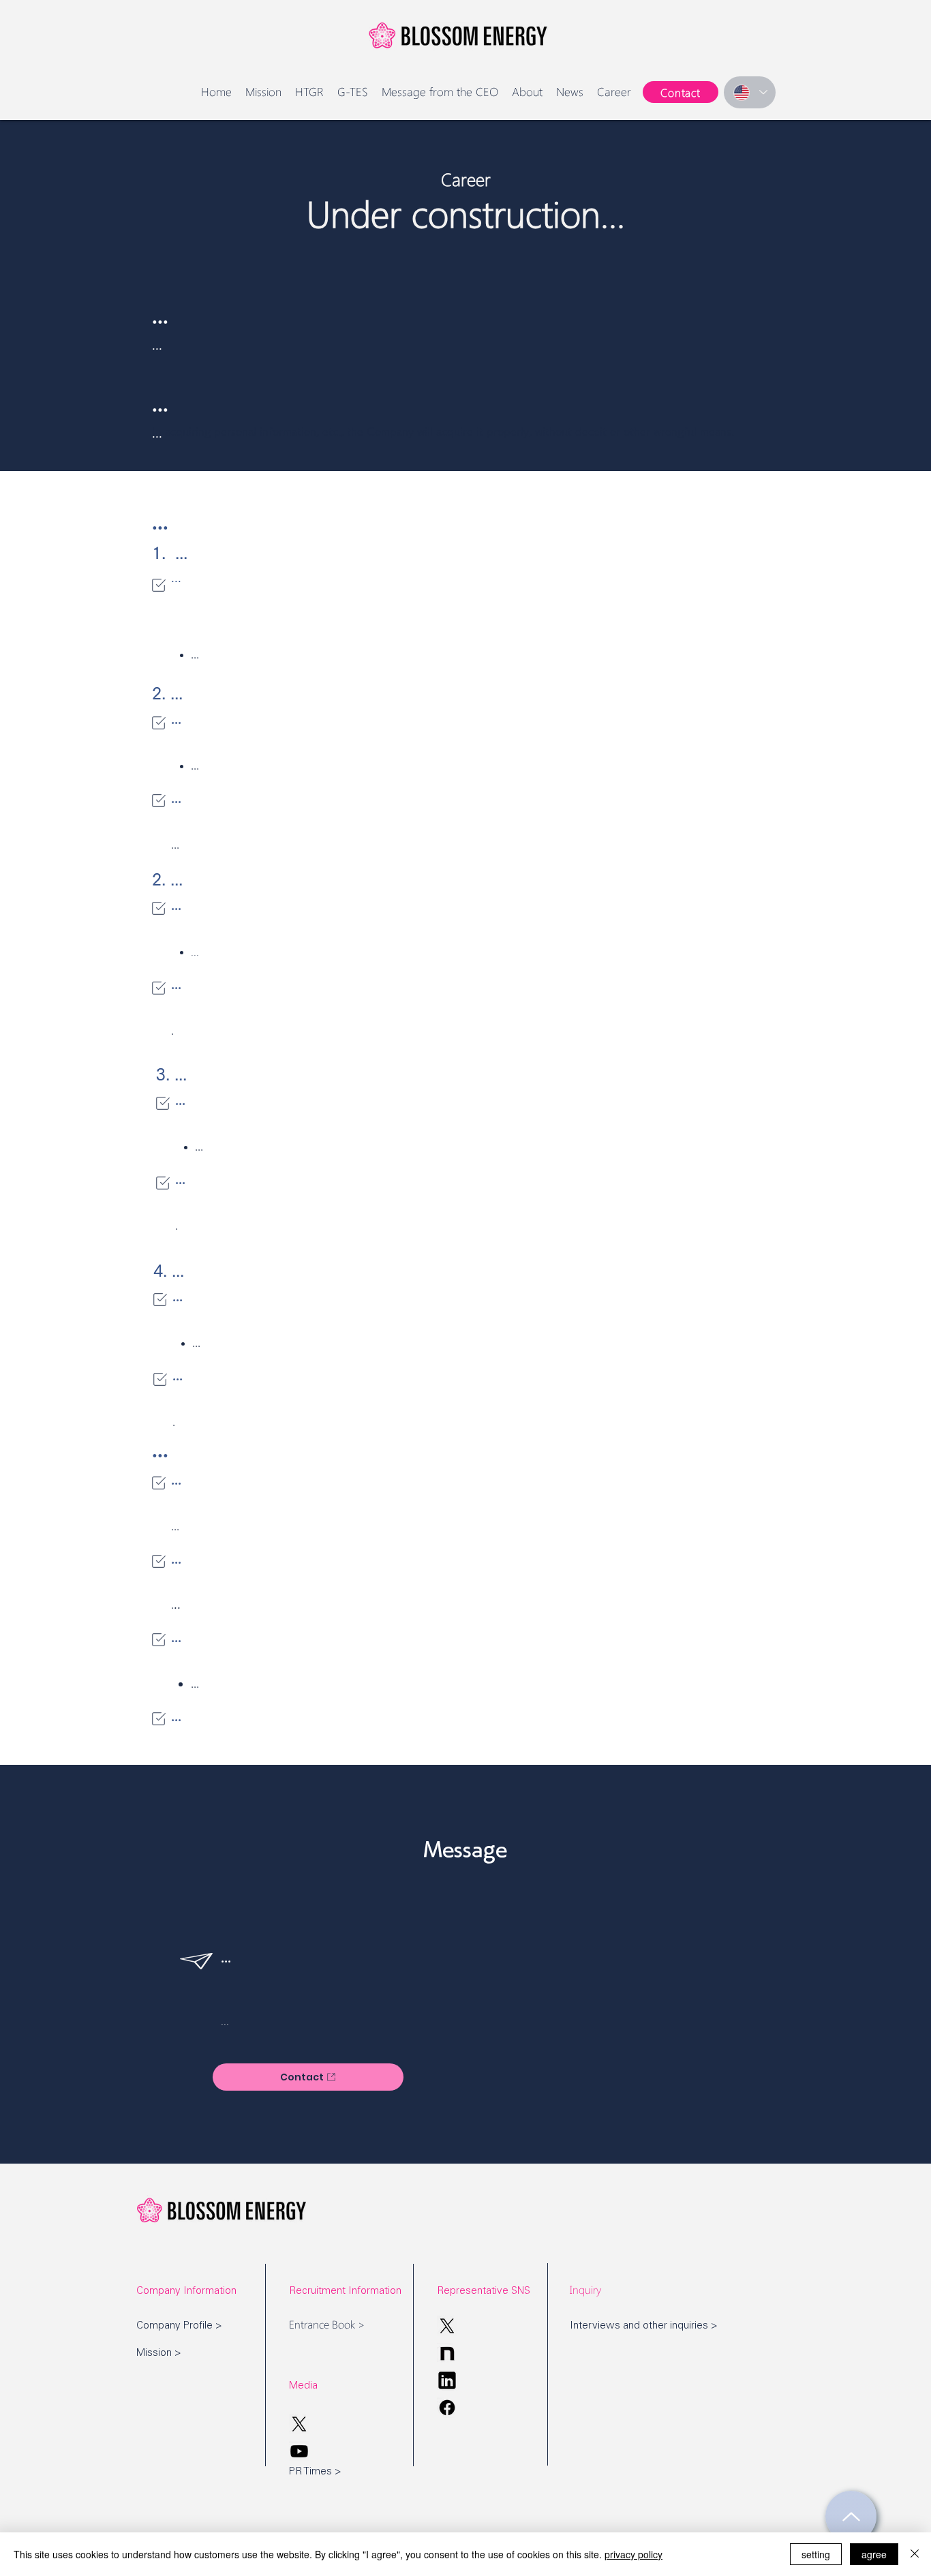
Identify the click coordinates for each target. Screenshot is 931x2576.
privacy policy (634, 2554)
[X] (447, 2326)
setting (816, 2554)
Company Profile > (179, 2326)
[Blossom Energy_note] (447, 2353)
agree (874, 2554)
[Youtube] (299, 2451)
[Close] (915, 2554)
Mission (154, 2353)
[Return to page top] (851, 2516)
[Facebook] (447, 2408)
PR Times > (315, 2472)
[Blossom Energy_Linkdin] (447, 2380)
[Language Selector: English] (750, 92)
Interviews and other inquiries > (644, 2326)
